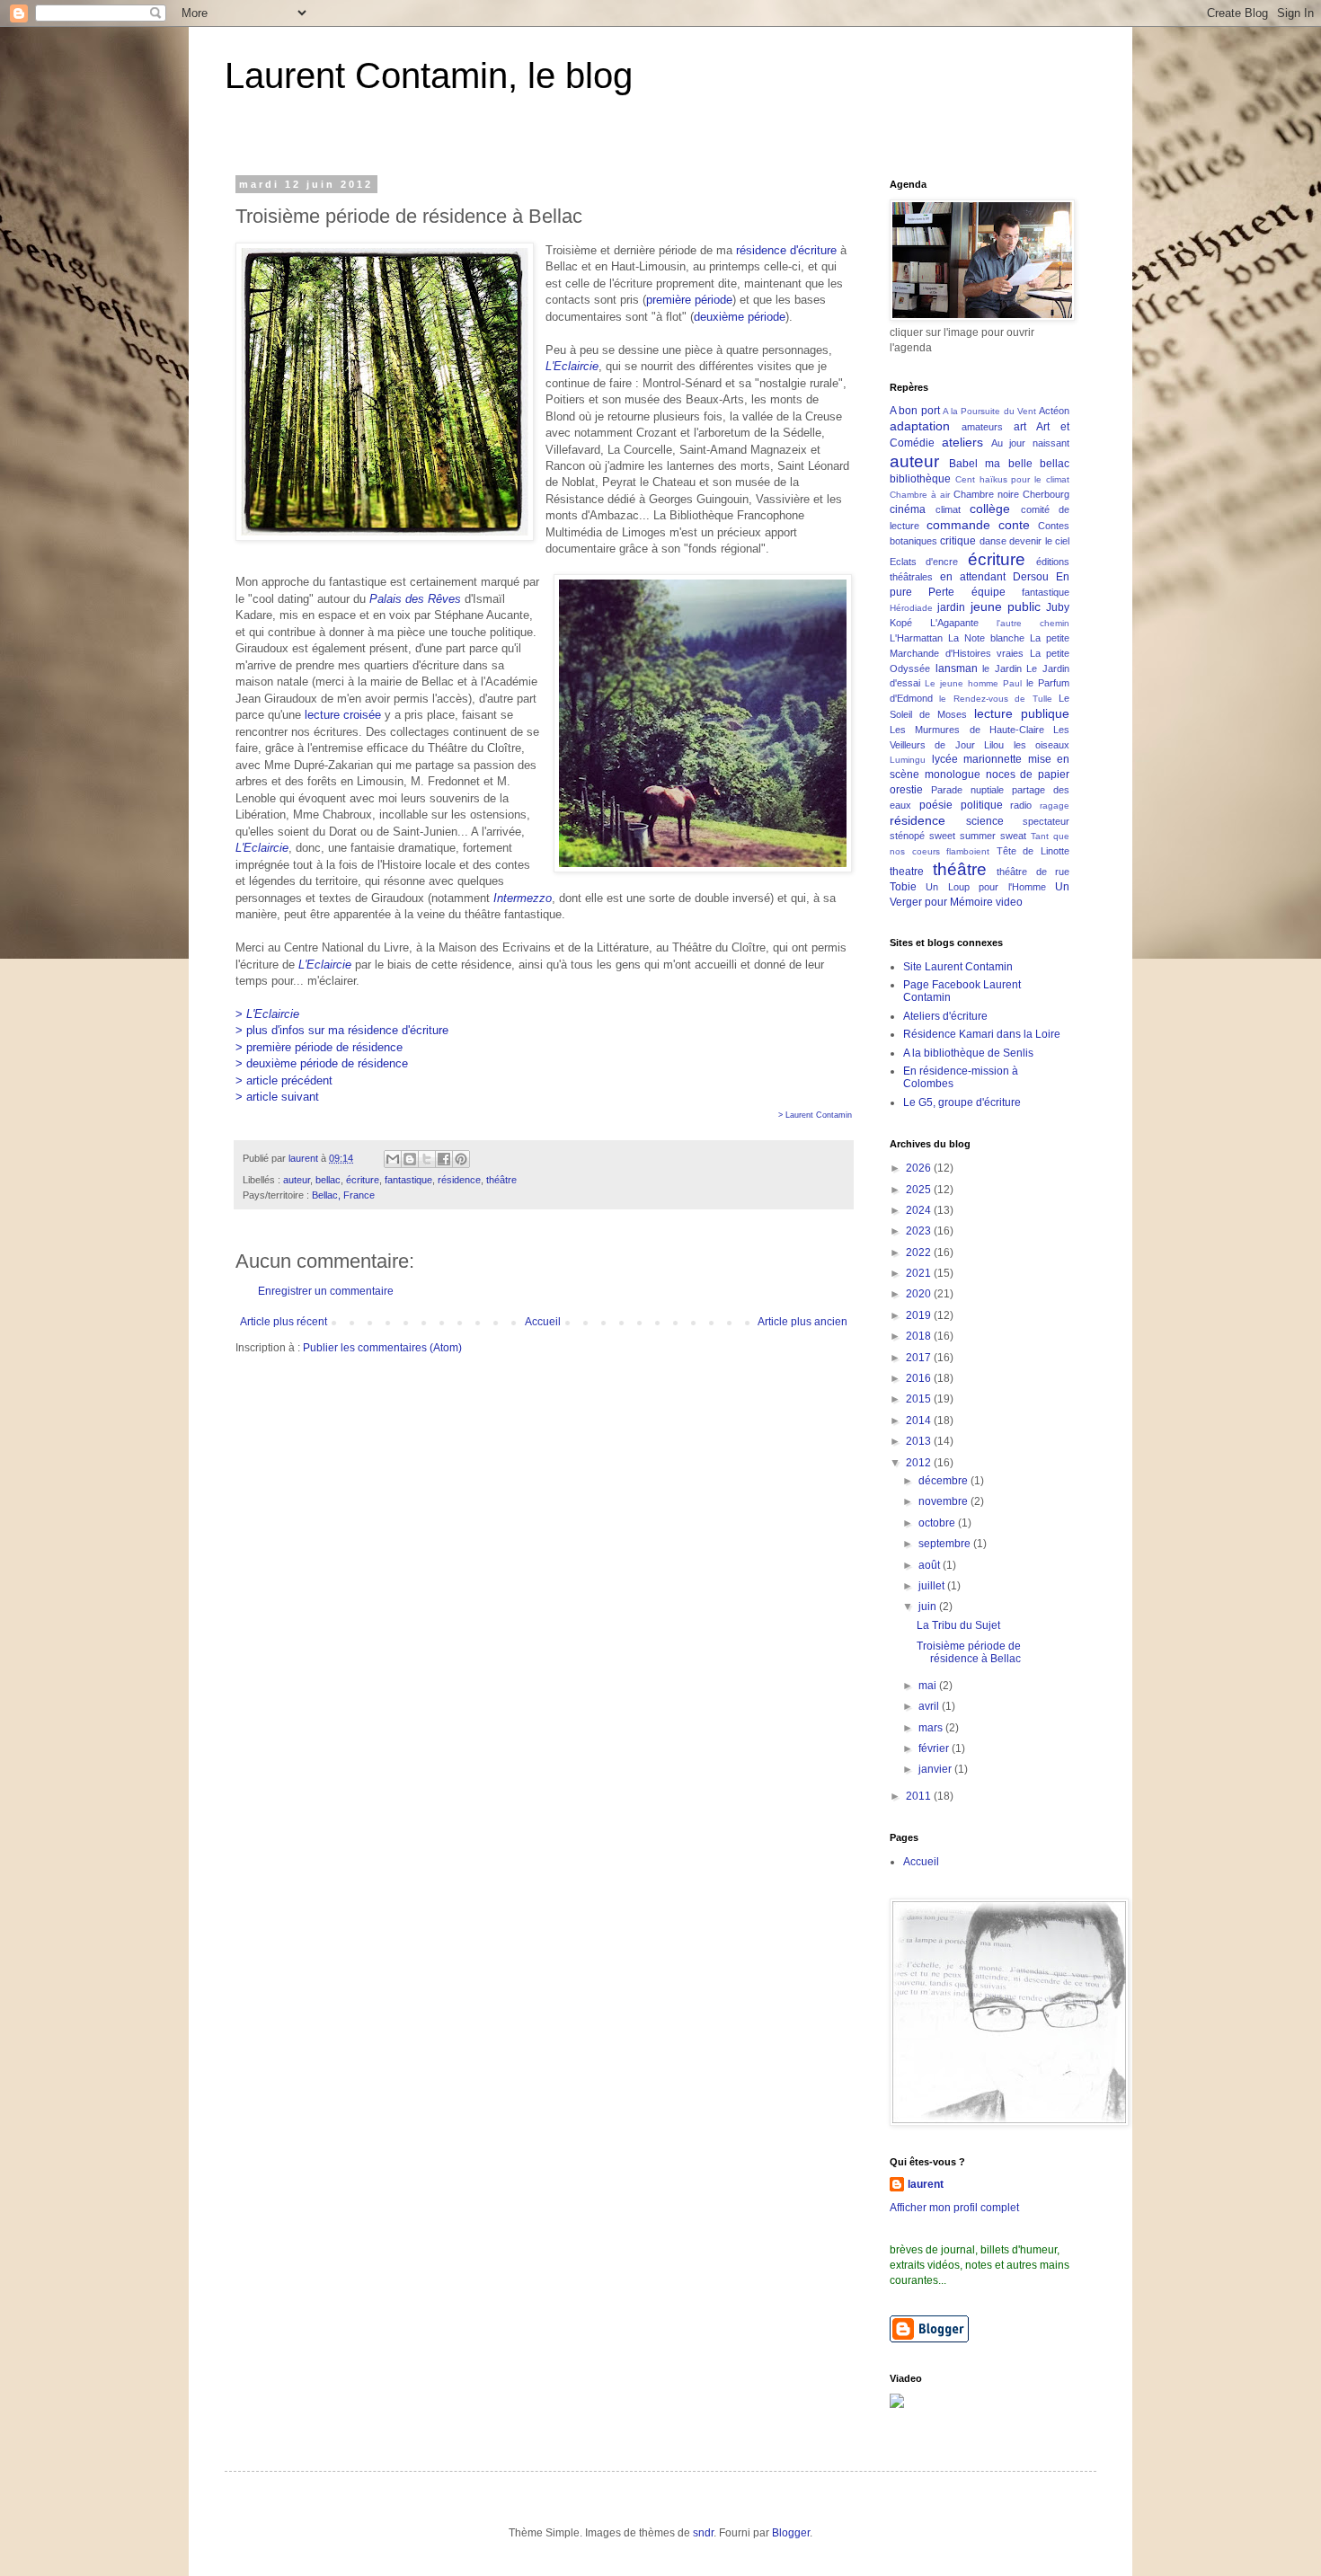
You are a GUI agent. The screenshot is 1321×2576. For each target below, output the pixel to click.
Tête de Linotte (1033, 851)
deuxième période (740, 317)
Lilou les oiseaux (1027, 745)
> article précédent (284, 1080)
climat (948, 509)
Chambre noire (986, 494)
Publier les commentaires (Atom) (382, 1348)
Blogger (791, 2533)
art (1020, 427)
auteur (297, 1180)
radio (1021, 805)
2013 (920, 1441)
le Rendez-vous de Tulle (995, 699)
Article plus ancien (802, 1322)
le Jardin (1002, 668)
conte (1014, 525)
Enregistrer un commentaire (326, 1291)
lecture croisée (343, 715)
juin (929, 1607)
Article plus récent (284, 1322)
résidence (459, 1180)
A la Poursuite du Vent (989, 411)
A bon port (915, 411)
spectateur (1046, 821)
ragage (1055, 806)
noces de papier (1028, 775)
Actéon (1054, 411)
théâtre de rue (1033, 872)
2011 (920, 1796)
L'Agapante (954, 623)
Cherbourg (1046, 494)
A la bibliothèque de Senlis (968, 1053)
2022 (920, 1253)
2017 (920, 1358)
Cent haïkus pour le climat (1012, 479)
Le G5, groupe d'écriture (962, 1102)
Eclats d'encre (924, 562)
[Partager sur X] (427, 1159)
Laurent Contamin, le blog (429, 75)
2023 (920, 1231)
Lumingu (908, 760)
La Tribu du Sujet (958, 1625)
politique (982, 805)
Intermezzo (523, 898)
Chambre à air (920, 495)
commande (958, 525)
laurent (926, 2184)
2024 (920, 1210)
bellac (328, 1180)
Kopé (901, 623)
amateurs (982, 427)
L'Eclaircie (572, 366)
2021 (920, 1273)
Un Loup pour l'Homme (985, 887)
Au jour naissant (1031, 443)
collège (990, 509)
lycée (945, 759)
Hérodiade (911, 608)
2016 (920, 1378)
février (935, 1748)
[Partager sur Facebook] (444, 1159)
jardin (951, 607)
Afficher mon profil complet (954, 2208)
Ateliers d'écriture (945, 1016)
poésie (936, 805)
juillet (933, 1586)
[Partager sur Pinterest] (461, 1159)
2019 (920, 1315)
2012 (920, 1463)
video (1009, 902)
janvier (936, 1769)
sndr (703, 2533)
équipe (989, 592)
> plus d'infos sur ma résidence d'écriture (342, 1030)
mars (932, 1728)
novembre (944, 1501)
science (985, 821)
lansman (957, 668)
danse (993, 541)
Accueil (543, 1322)
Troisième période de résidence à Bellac (969, 1652)
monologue (953, 775)
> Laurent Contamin (815, 1115)
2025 (920, 1190)
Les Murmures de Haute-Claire (967, 730)
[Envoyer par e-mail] (393, 1159)
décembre (944, 1481)
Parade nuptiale (967, 790)
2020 (920, 1294)
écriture (363, 1180)
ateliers (962, 442)
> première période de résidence (319, 1047)
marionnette (993, 759)
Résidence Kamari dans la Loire (982, 1034)
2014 (920, 1421)
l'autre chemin (1033, 623)
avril (930, 1706)
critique (958, 541)
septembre (946, 1544)
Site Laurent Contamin (958, 967)
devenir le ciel (1039, 541)
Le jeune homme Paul (973, 683)
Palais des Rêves (415, 599)
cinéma (908, 509)
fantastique (408, 1180)
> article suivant (277, 1097)
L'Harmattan (916, 638)
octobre (938, 1523)
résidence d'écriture (786, 250)
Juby (1058, 607)
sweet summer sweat (978, 836)
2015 (920, 1399)
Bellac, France (343, 1195)
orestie (906, 790)
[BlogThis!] (410, 1159)
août (931, 1565)
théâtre (501, 1180)
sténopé (907, 836)
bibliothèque (920, 479)
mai (929, 1686)
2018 (920, 1336)
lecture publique (1022, 713)
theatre (907, 872)
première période (689, 300)
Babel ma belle (991, 464)
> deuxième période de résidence (322, 1063)
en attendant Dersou (994, 577)
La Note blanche (986, 638)
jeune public (1006, 606)
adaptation (920, 426)
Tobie (903, 887)
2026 (920, 1168)
